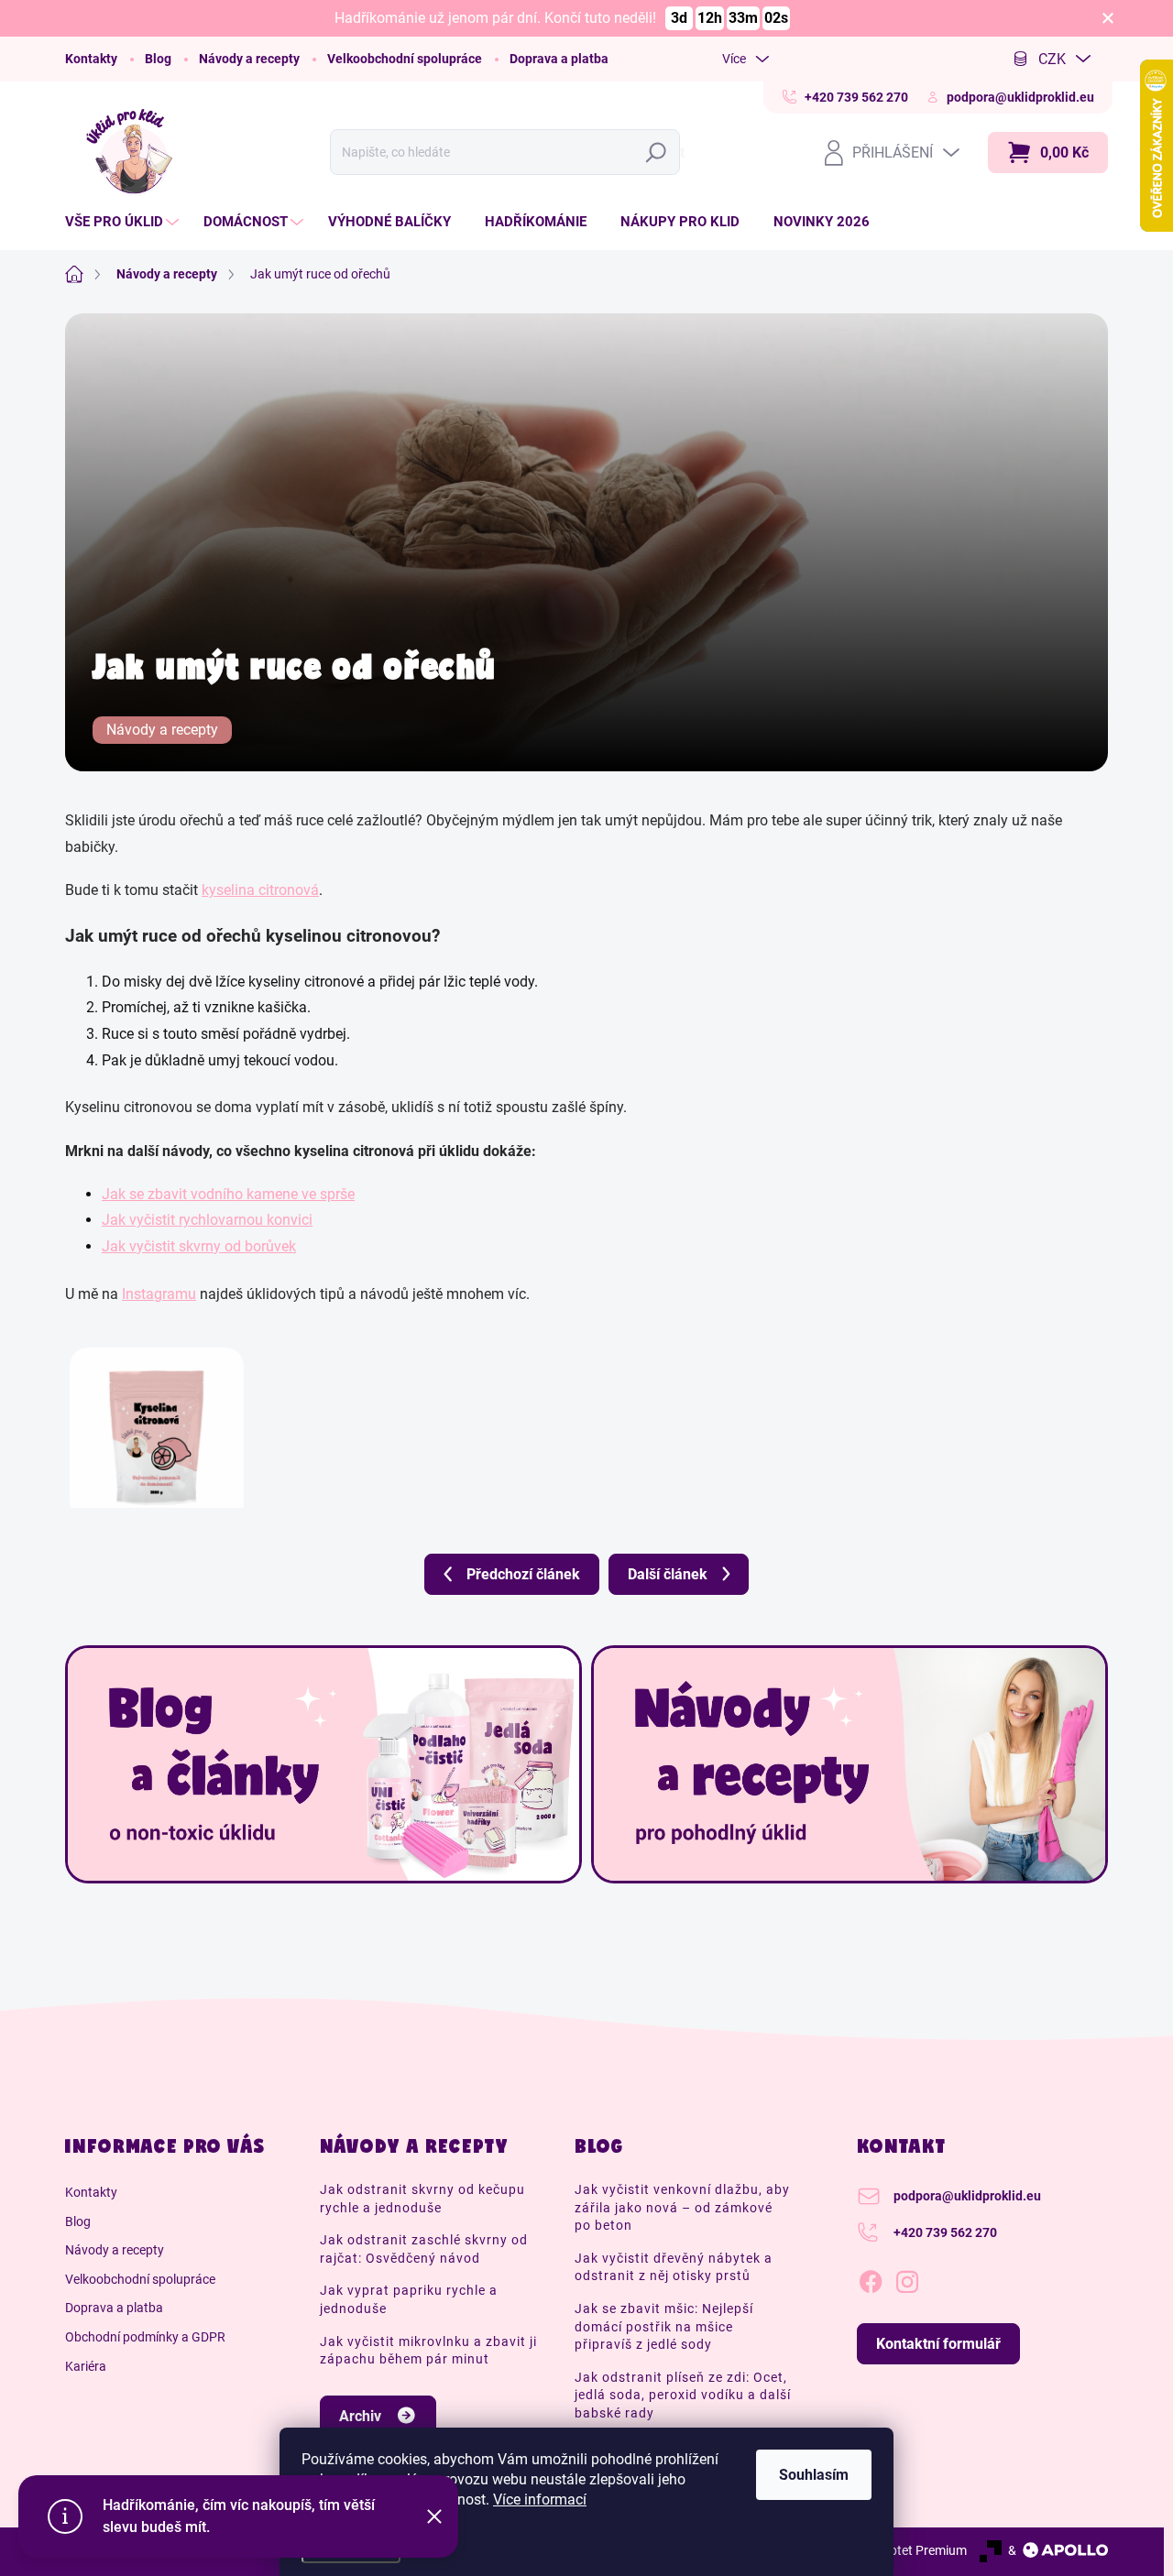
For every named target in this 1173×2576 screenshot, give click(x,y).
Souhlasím (814, 2475)
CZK (1052, 59)
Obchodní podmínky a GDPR (145, 2337)
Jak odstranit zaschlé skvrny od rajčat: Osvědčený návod (424, 2249)
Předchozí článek (523, 1574)
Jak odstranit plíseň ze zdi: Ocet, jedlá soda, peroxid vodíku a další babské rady (683, 2395)
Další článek (668, 1574)
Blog (158, 59)
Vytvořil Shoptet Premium (894, 2550)
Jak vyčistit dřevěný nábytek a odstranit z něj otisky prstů (674, 2267)
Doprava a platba (559, 59)
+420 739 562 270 (945, 2232)
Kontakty (91, 59)
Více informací (540, 2500)
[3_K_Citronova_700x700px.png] (157, 1416)
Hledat (660, 153)
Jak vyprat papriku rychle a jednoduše (409, 2299)
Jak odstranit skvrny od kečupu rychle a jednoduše (422, 2199)
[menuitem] (124, 222)
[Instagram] (907, 2278)
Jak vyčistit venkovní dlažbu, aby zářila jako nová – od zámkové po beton (682, 2207)
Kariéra (86, 2366)
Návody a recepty (249, 59)
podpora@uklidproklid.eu (967, 2196)
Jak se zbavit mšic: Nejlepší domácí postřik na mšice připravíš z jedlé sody (664, 2326)
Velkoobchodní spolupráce (405, 59)
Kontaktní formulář (938, 2344)
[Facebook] (871, 2278)
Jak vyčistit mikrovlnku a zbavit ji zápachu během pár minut (428, 2351)
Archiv (360, 2416)
